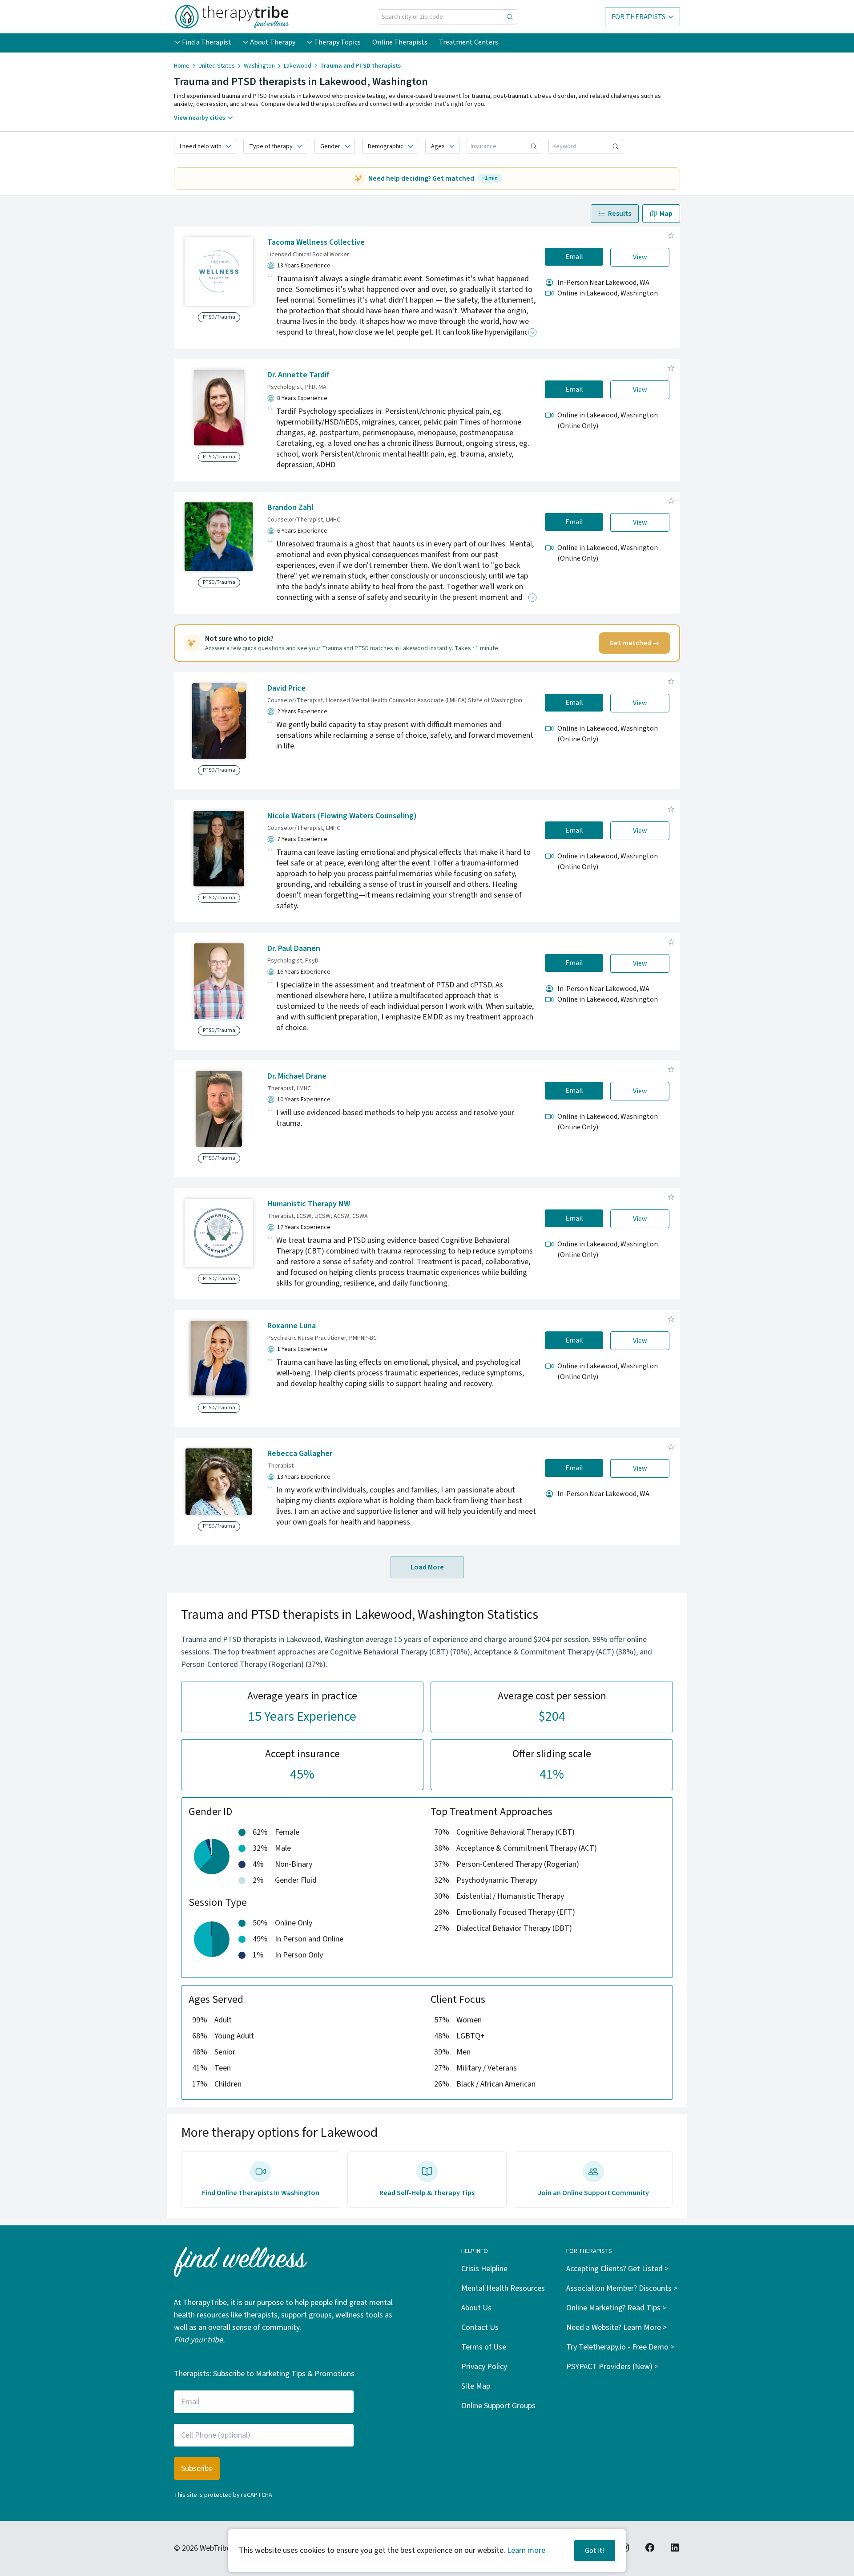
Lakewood (298, 66)
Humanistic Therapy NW (309, 1204)
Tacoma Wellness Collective (316, 242)
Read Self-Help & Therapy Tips (427, 2193)
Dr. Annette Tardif (298, 375)
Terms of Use (484, 2347)
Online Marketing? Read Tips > (616, 2308)
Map (666, 214)
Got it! (595, 2551)
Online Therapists (400, 42)
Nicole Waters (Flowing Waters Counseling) (342, 816)
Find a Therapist (207, 42)
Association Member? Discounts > (622, 2288)
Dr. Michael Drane (297, 1076)
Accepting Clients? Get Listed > (617, 2269)
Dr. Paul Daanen (294, 948)
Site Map (476, 2386)
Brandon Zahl (290, 508)
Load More (427, 1567)
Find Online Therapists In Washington (261, 2193)
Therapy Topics (337, 42)
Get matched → (634, 643)
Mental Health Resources (503, 2288)
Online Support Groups (498, 2406)
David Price (286, 688)
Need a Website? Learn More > (616, 2327)
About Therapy (273, 42)
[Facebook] (650, 2548)
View (640, 257)
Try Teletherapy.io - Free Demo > (620, 2347)
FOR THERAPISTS (638, 17)
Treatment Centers (469, 42)
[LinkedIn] (675, 2548)
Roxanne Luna (292, 1326)
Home (182, 66)
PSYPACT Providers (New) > (612, 2367)
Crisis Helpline (484, 2269)
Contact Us (480, 2327)
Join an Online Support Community (593, 2193)
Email (574, 257)
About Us (476, 2308)
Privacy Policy (484, 2367)
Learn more (526, 2550)
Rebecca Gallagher (300, 1454)
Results (620, 214)
